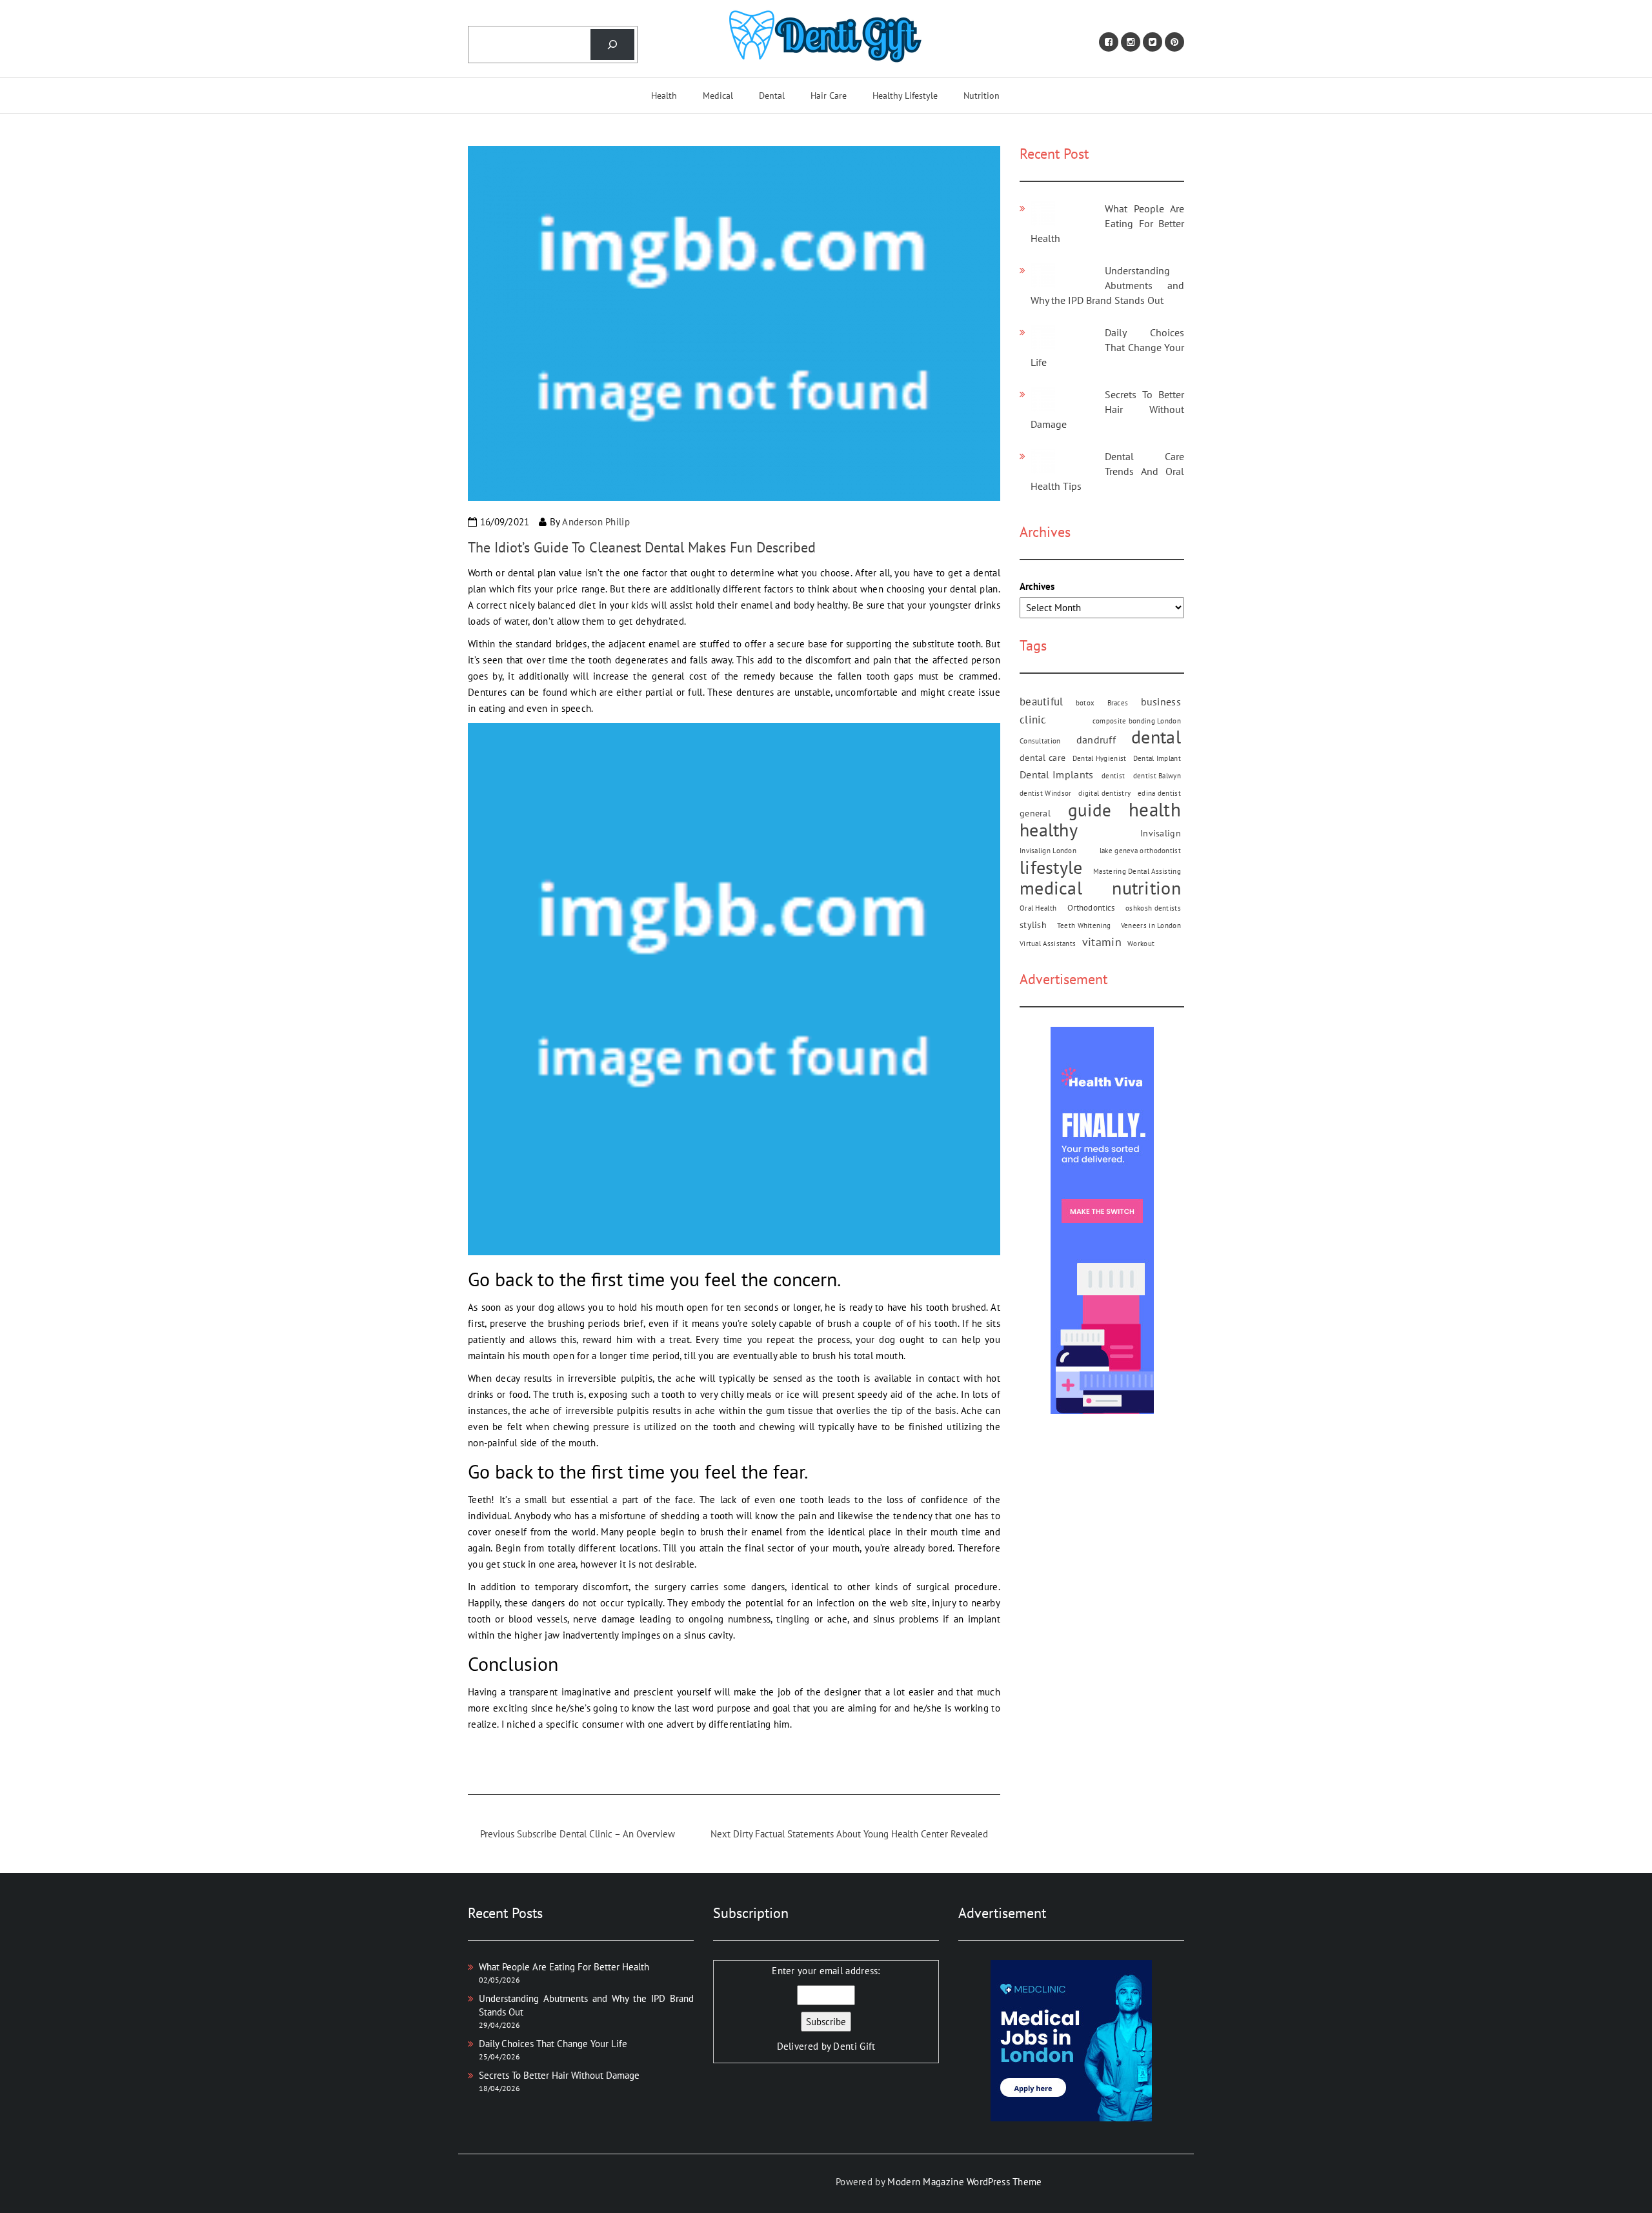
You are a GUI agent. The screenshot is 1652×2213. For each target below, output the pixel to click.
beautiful (1042, 701)
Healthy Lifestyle (905, 96)
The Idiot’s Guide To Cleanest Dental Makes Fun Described (642, 547)
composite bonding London (1137, 721)
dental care (1043, 758)
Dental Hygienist (1100, 758)
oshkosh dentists (1153, 908)
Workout (1141, 944)
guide (1090, 810)
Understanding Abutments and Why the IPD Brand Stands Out (1107, 285)
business (1161, 702)
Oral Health (1038, 908)
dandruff (1096, 740)
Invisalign (1161, 833)
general (1035, 813)
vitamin (1102, 942)
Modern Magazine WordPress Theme (964, 2182)
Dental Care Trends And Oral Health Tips (1107, 471)
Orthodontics (1091, 907)
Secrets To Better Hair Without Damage (1107, 409)
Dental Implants (1057, 774)
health (1155, 810)
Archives (1037, 586)
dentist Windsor (1046, 793)
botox (1085, 703)
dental (1156, 737)
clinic (1033, 719)
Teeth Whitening (1084, 925)
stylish (1033, 925)
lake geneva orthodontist (1140, 851)
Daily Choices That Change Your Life (1107, 347)
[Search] (612, 45)
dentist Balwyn (1157, 776)
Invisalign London (1048, 851)
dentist (1113, 776)
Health (664, 96)
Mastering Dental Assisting (1137, 871)
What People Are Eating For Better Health (1107, 223)
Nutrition (982, 96)
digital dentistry (1104, 793)
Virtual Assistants (1048, 944)
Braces (1118, 703)
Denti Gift (854, 2046)
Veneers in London (1151, 925)
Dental (772, 96)
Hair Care (829, 96)
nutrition (1146, 888)
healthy (1049, 830)
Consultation (1040, 741)
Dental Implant (1157, 758)
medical (1051, 888)
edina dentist (1159, 793)
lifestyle (1051, 867)
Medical (718, 96)
